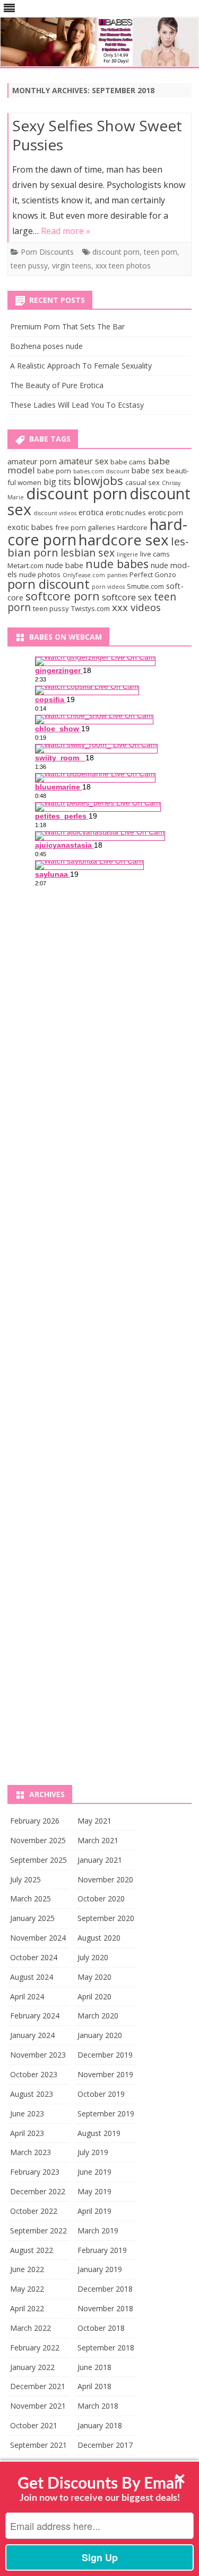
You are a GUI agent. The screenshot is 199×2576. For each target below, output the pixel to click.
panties (117, 575)
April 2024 (27, 1996)
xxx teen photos (123, 266)
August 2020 (99, 1938)
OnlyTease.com (84, 575)
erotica (91, 512)
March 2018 (98, 2406)
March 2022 (31, 2328)
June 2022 (27, 2269)
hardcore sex (124, 540)
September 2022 (38, 2231)
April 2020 (94, 1996)
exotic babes (30, 527)
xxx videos (136, 607)
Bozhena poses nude (46, 346)
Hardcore (132, 527)
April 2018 (94, 2386)
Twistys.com (90, 608)
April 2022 (27, 2308)
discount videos (55, 513)
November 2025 (38, 1840)
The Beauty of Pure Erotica (57, 385)
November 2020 (105, 1879)
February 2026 (35, 1821)
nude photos (40, 575)
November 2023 (38, 2055)
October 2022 (34, 2211)
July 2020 (93, 1957)
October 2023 (34, 2074)
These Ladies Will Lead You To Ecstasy (77, 405)
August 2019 (99, 2133)
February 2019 (102, 2250)
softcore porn (63, 596)
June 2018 (94, 2367)
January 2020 (100, 2035)
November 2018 (105, 2308)
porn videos (108, 587)
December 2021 (38, 2386)
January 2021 (100, 1860)
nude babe (64, 565)
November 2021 (38, 2406)
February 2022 (35, 2348)
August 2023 (32, 2094)
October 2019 (101, 2094)
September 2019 (106, 2113)
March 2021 (98, 1840)
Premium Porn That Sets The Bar (67, 326)
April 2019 (94, 2211)
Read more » (66, 231)
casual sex (142, 482)
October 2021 (34, 2425)
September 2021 (38, 2445)
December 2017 (105, 2445)
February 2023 (35, 2172)
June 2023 (27, 2113)
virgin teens (72, 266)
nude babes (117, 564)
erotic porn (166, 513)
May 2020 (94, 1977)
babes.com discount (101, 471)
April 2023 (27, 2133)
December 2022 (38, 2191)
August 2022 (32, 2250)
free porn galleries (85, 527)
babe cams (128, 462)
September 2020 (106, 1918)
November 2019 (105, 2074)
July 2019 (93, 2152)
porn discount (49, 584)
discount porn (116, 252)
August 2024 (32, 1977)
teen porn (161, 252)
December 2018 (105, 2289)
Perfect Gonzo (153, 575)
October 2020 (101, 1899)
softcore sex (127, 597)
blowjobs (98, 480)
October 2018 (101, 2328)
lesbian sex (88, 553)
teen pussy (29, 266)
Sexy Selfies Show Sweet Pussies (97, 135)
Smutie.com (145, 586)
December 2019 (105, 2055)
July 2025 (25, 1879)
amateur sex (84, 461)
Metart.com (25, 566)
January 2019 (100, 2269)
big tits (57, 482)
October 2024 (34, 1957)
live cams (155, 554)
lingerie (127, 554)
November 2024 (38, 1938)
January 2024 (32, 2035)
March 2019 (98, 2231)
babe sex (148, 470)
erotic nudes (126, 513)
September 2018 (106, 2348)
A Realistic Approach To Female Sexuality (81, 366)
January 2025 (32, 1918)
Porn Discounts (47, 252)
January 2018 (100, 2425)
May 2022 (27, 2289)
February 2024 (35, 2016)
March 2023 (31, 2152)
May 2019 (94, 2191)
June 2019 (94, 2172)
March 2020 (98, 2016)
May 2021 (94, 1821)
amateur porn (32, 461)
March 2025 (31, 1899)
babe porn (54, 471)
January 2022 (32, 2367)
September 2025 (38, 1860)
